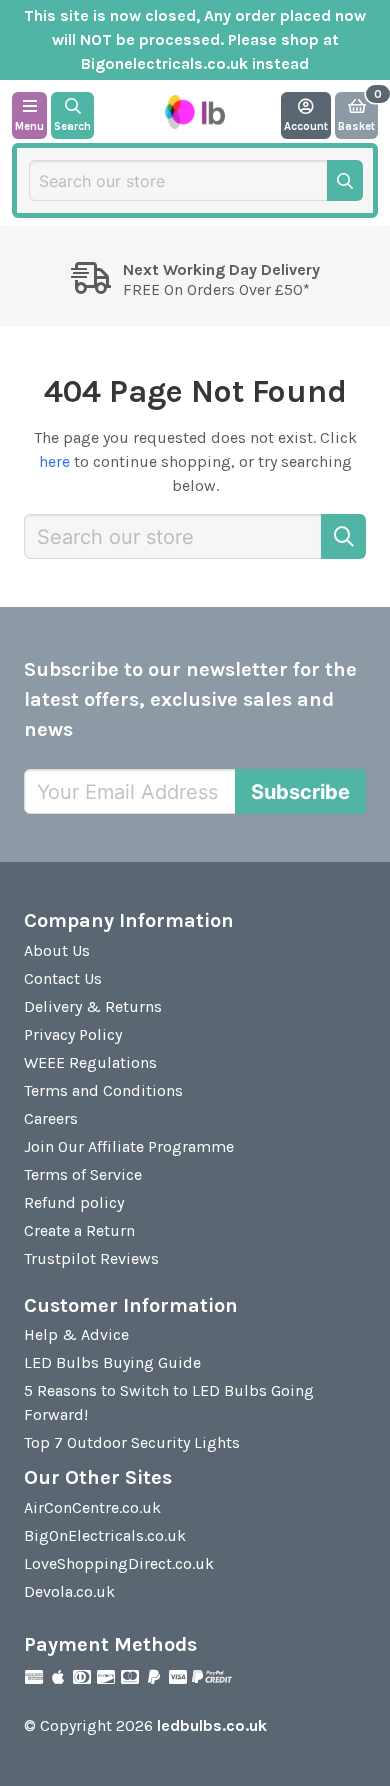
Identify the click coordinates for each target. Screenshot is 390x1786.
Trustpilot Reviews (91, 1258)
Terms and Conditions (103, 1090)
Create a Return (79, 1230)
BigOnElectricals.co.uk (105, 1535)
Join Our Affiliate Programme (129, 1146)
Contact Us (63, 978)
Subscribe (300, 792)
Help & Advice (76, 1334)
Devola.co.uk (69, 1591)
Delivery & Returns (93, 1006)
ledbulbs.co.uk (212, 1725)
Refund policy (74, 1202)
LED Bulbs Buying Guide (112, 1362)
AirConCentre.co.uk (92, 1507)
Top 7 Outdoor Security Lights (132, 1442)
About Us (57, 950)
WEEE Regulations (90, 1062)
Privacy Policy (73, 1034)
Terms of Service (83, 1174)
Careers (51, 1118)
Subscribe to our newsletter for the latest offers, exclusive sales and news (190, 699)
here (54, 461)
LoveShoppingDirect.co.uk (119, 1563)
